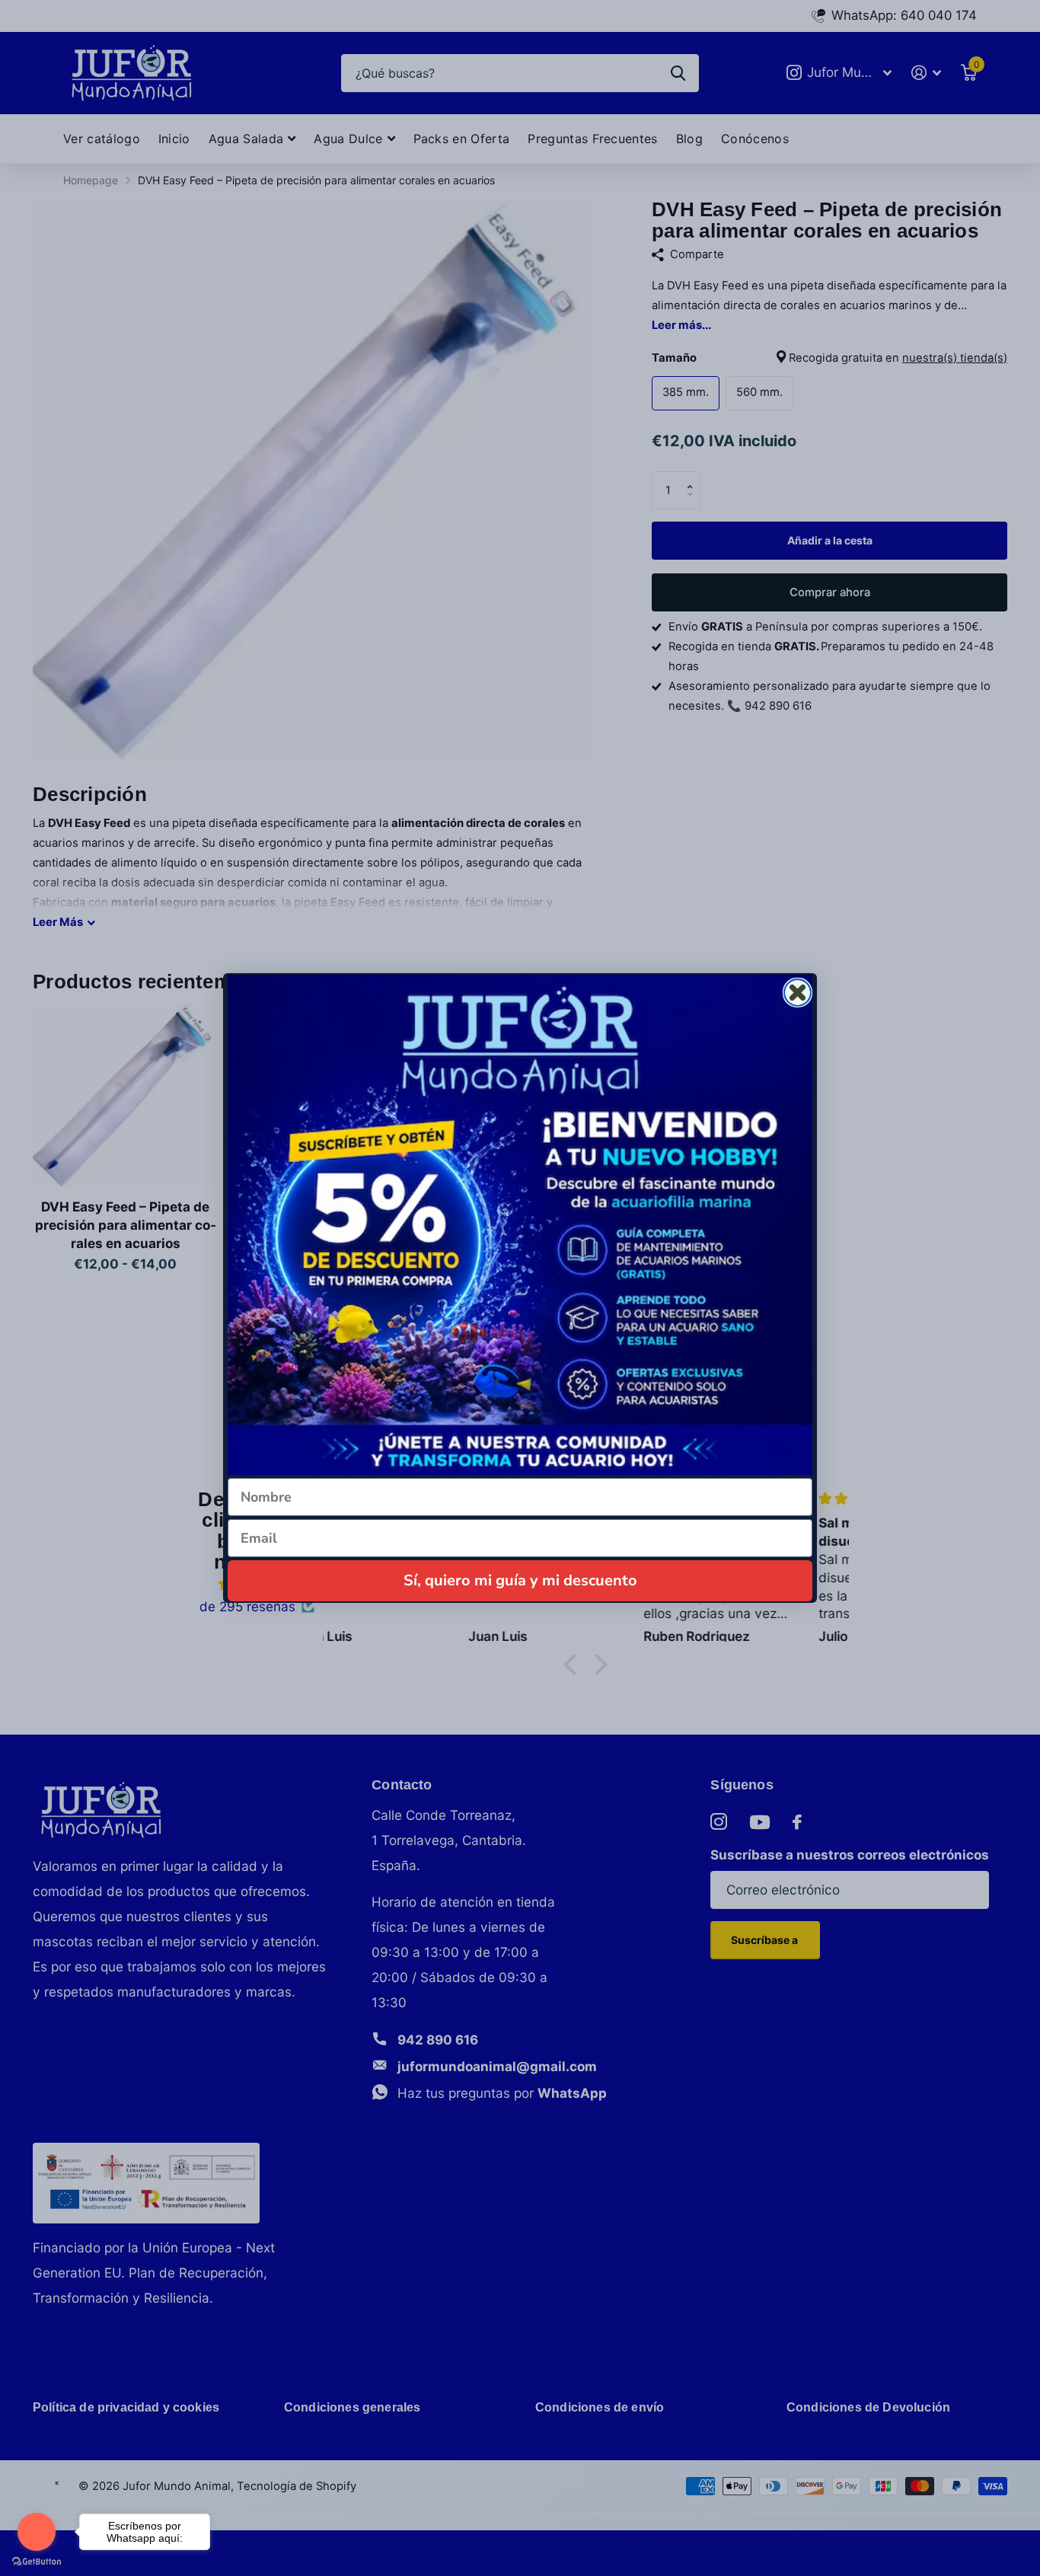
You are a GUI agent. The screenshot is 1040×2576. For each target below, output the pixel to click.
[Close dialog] (798, 993)
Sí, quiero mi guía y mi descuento (520, 1580)
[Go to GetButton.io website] (37, 2561)
